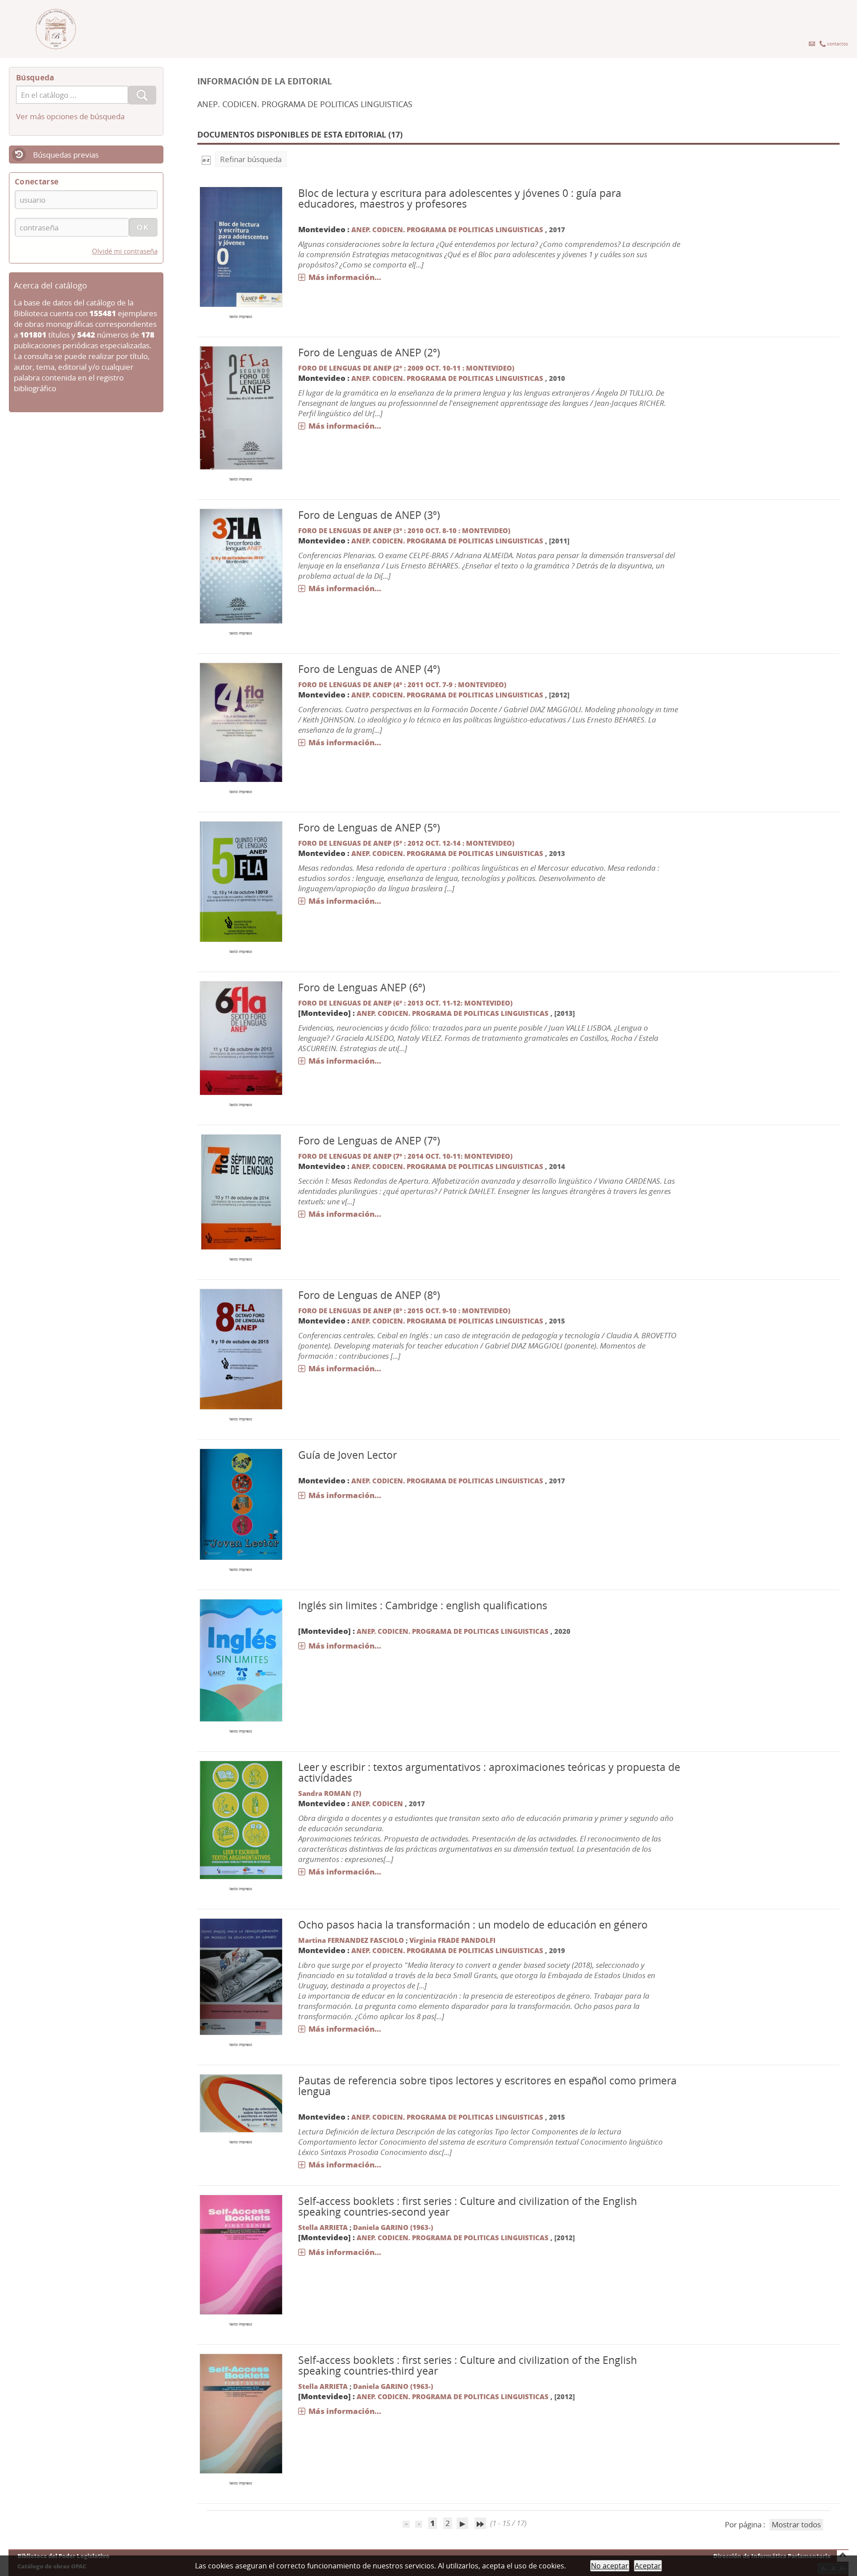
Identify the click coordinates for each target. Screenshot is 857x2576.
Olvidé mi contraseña (125, 251)
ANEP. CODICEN (377, 1804)
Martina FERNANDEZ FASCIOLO (351, 1940)
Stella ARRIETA (323, 2227)
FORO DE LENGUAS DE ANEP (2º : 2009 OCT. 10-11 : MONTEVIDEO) (406, 368)
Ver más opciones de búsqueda (70, 116)
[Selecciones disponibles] (206, 159)
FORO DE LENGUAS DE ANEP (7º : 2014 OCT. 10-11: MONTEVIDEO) (405, 1156)
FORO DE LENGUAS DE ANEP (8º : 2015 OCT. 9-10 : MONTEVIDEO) (404, 1311)
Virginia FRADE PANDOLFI (452, 1940)
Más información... (345, 277)
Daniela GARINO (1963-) (393, 2227)
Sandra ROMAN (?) (330, 1793)
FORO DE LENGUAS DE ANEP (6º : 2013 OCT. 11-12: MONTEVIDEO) (405, 1003)
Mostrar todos (796, 2524)
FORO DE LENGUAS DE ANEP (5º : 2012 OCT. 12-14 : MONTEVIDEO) (406, 843)
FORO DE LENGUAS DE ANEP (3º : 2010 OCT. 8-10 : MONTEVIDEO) (404, 530)
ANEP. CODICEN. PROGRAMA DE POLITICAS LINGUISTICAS (448, 230)
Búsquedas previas (66, 155)
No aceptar (610, 2566)
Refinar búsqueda (251, 159)
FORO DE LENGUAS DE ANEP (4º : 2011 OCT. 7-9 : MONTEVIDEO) (402, 685)
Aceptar (648, 2566)
